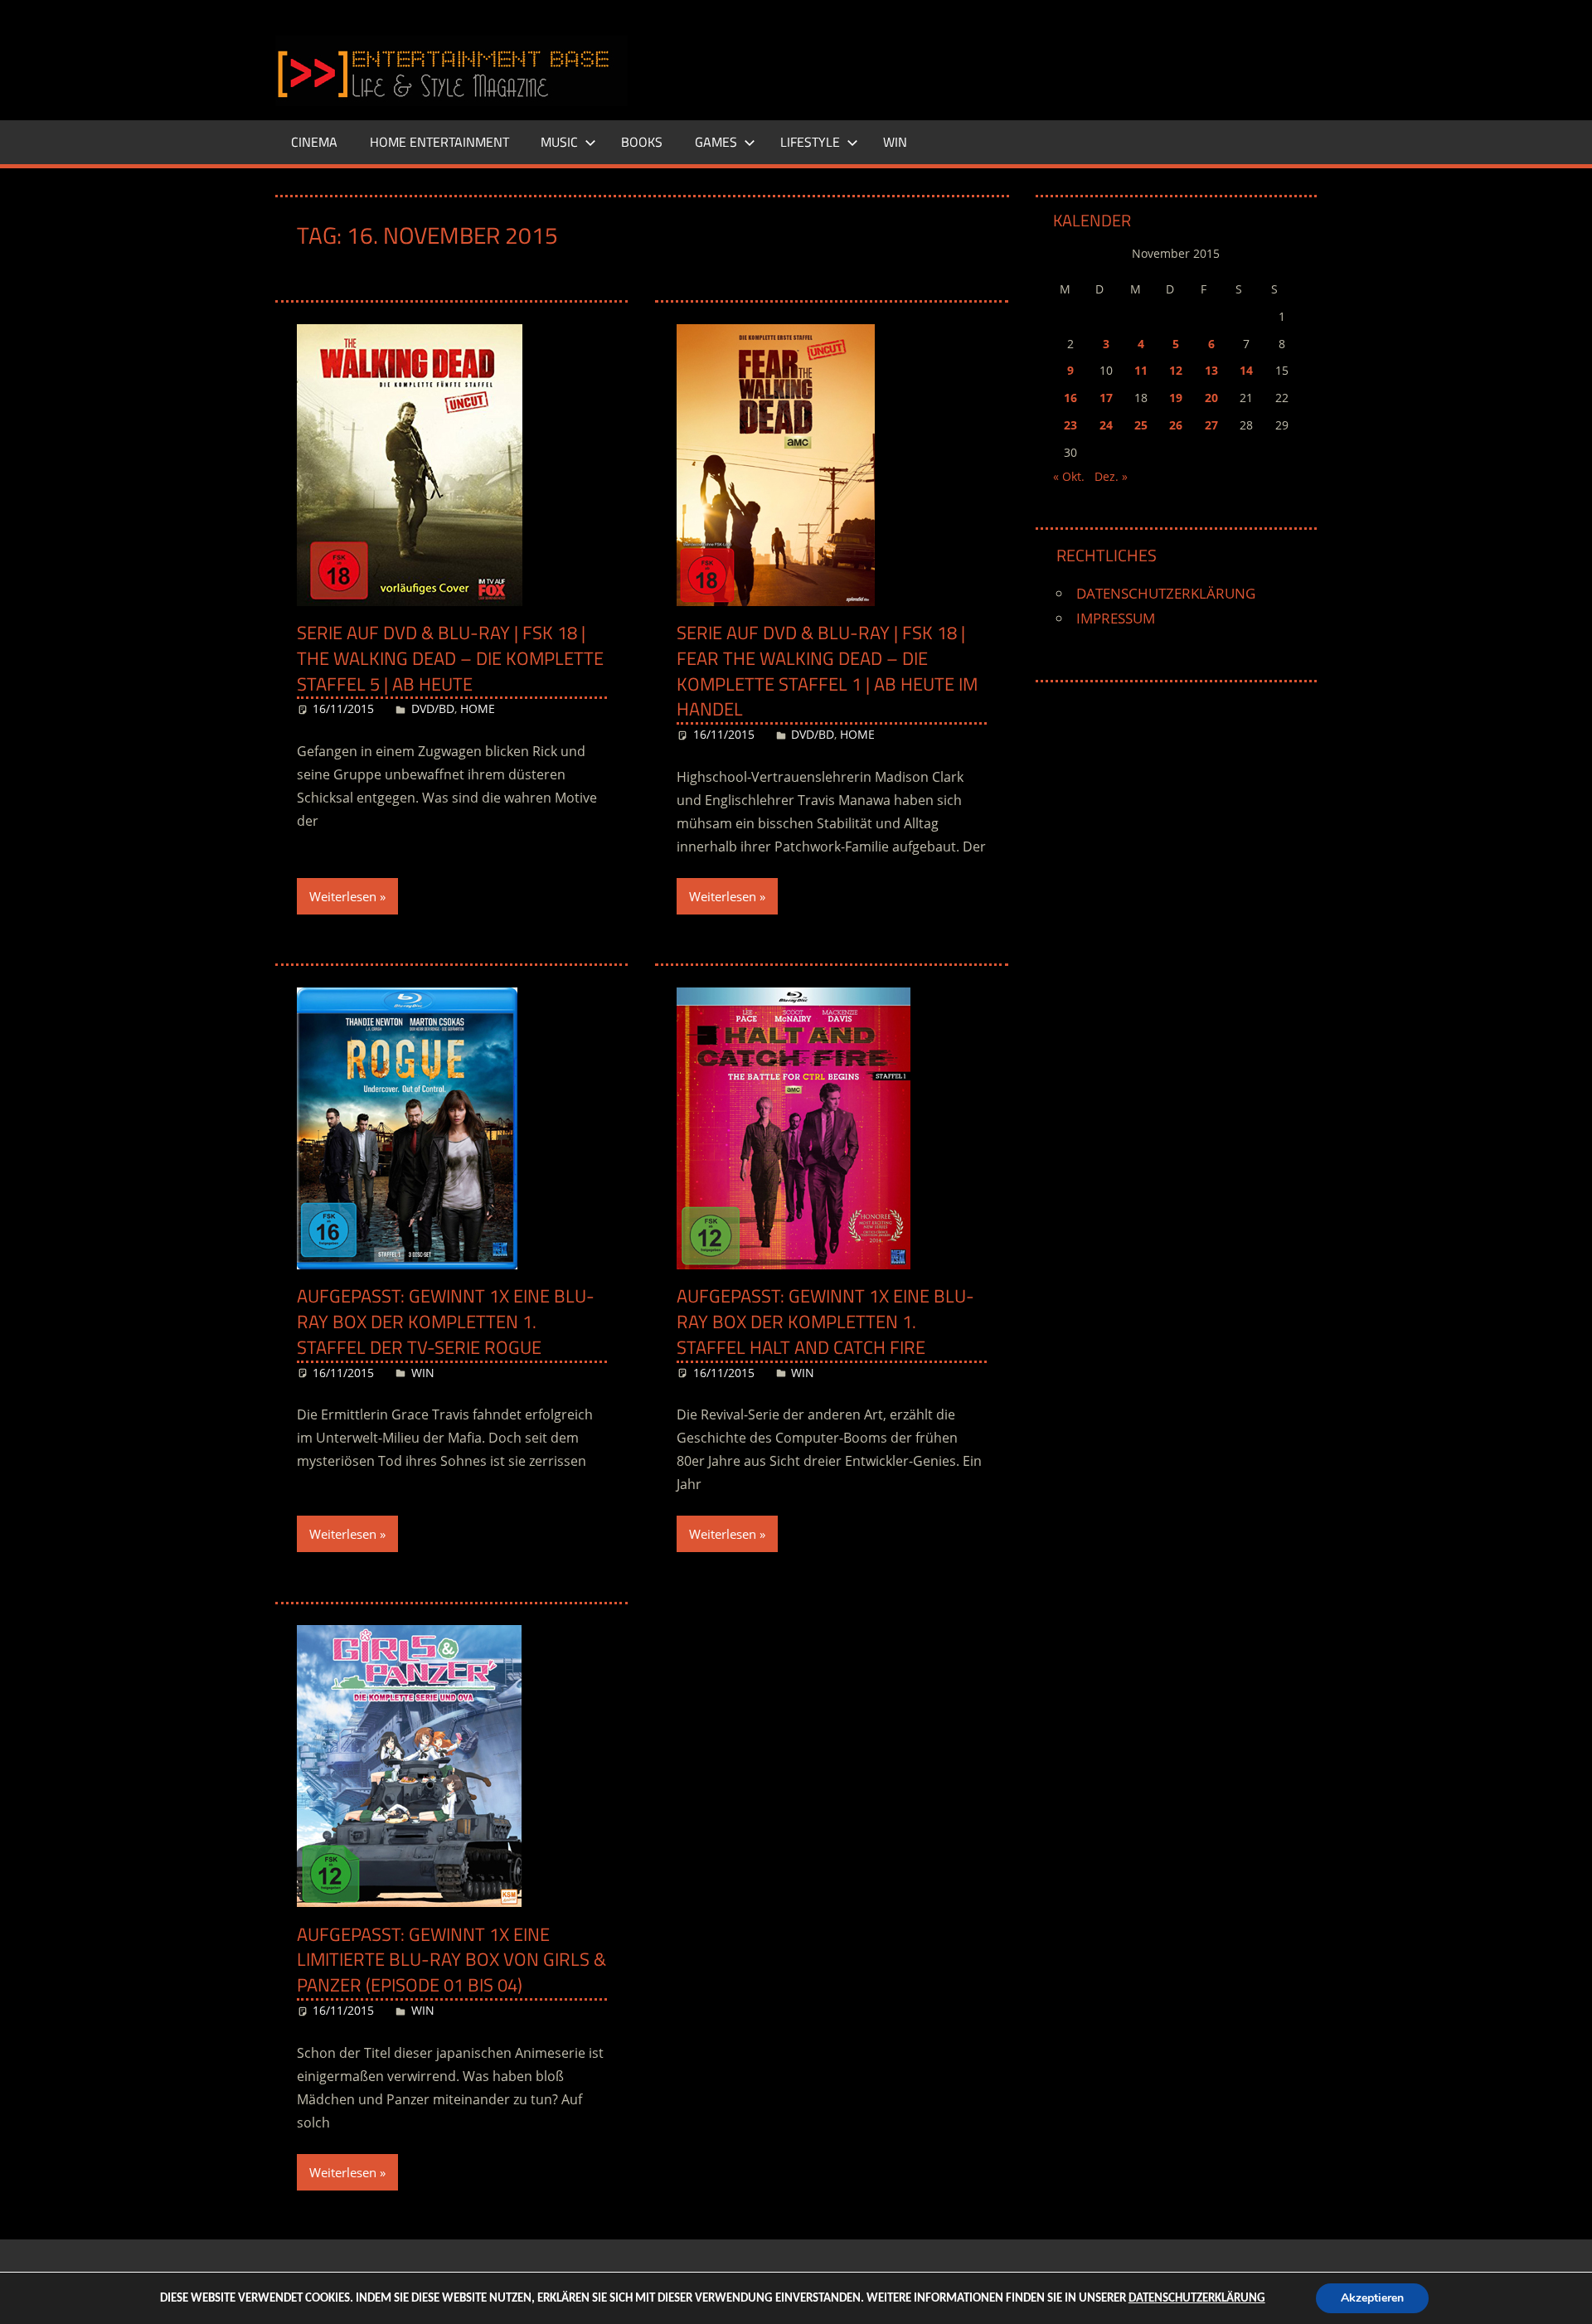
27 (1211, 425)
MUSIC (559, 142)
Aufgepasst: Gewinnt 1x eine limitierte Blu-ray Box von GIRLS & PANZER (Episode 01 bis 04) (451, 1960)
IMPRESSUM (1116, 618)
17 (1106, 398)
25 (1141, 425)
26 (1176, 425)
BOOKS (642, 142)
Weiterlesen (343, 896)
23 (1070, 425)
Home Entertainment (439, 142)
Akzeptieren (1372, 2298)
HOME (478, 708)
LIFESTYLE (810, 142)
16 (1070, 398)
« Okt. (1069, 476)
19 (1176, 398)
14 (1246, 370)
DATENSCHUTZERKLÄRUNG (1166, 593)
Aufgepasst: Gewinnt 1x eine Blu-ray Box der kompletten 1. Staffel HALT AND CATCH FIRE (825, 1322)
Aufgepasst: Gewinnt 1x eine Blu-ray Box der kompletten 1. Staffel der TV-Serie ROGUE (446, 1322)
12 (1176, 370)
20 (1211, 398)
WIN (895, 142)
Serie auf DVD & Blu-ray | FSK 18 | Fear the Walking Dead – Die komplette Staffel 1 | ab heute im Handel (827, 671)
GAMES (716, 142)
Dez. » (1111, 476)
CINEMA (314, 142)
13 (1211, 370)
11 (1141, 370)
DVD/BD (433, 708)
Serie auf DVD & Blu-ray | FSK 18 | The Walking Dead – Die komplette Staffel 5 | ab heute (450, 658)
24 (1106, 425)
